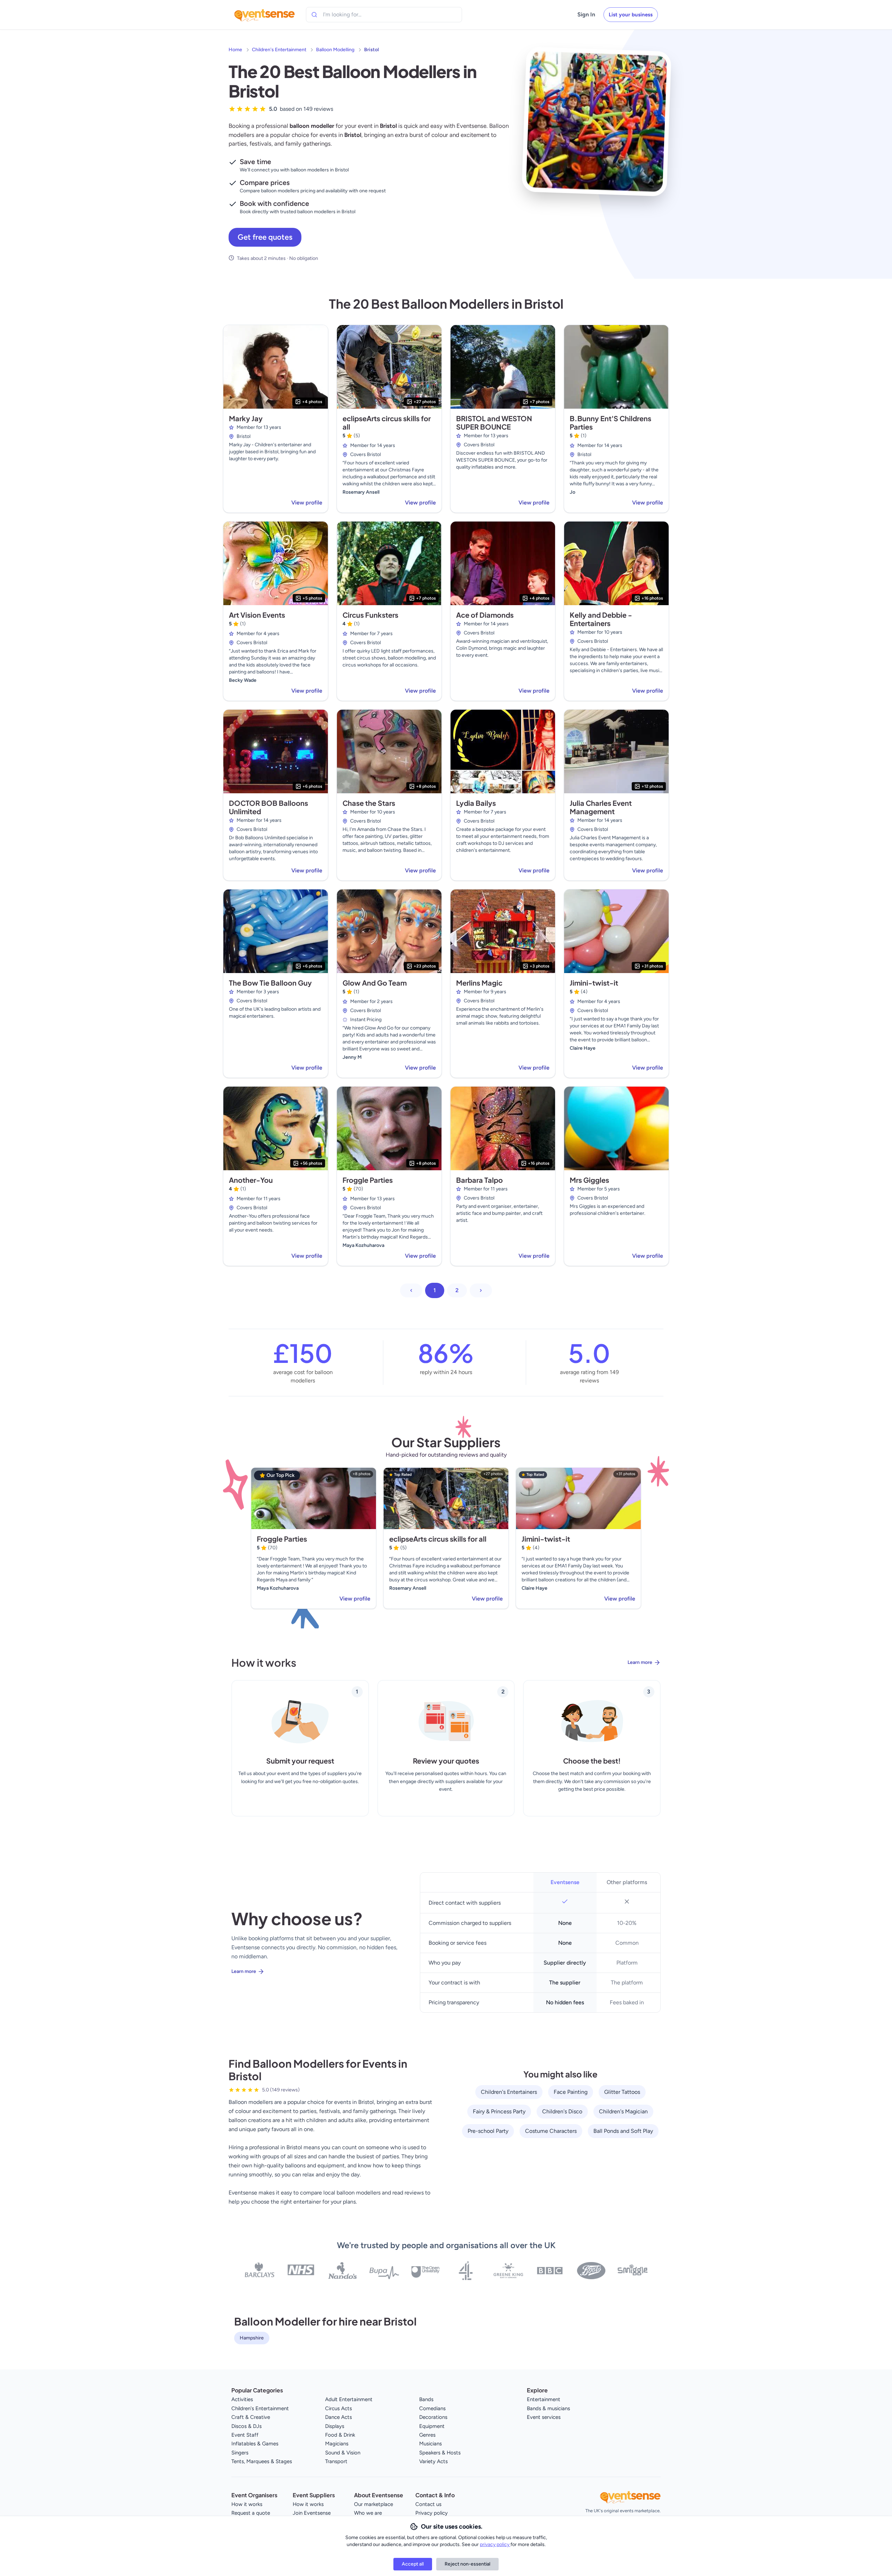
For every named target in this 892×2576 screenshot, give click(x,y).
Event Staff (245, 2435)
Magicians (337, 2444)
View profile (307, 503)
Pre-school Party (488, 2131)
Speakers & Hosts (440, 2453)
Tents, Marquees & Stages (262, 2461)
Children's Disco (562, 2111)
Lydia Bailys (476, 803)
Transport (336, 2461)
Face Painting (571, 2092)
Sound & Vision (343, 2453)
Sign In (586, 14)
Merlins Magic (479, 983)
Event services (544, 2417)
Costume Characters (551, 2131)
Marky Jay (246, 418)
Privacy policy (432, 2513)
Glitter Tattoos (622, 2092)
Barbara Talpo (479, 1180)
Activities (242, 2399)
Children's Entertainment (279, 50)
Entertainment (544, 2399)
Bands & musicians (548, 2408)
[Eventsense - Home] (264, 15)
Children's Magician (623, 2111)
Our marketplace (374, 2504)
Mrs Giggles (589, 1180)
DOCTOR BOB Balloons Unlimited (268, 807)
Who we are (368, 2513)
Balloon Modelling (335, 50)
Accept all (413, 2564)
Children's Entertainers (509, 2092)
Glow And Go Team (375, 983)
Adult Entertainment (349, 2399)
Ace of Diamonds (485, 615)
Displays (335, 2426)
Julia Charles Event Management (601, 807)
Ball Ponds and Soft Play (623, 2131)
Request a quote (251, 2513)
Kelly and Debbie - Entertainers (601, 619)
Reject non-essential (467, 2564)
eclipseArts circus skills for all (387, 422)
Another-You (251, 1180)
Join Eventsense (312, 2513)
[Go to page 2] (481, 1290)
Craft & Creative (251, 2417)
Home (235, 50)
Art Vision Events (257, 615)
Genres (427, 2435)
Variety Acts (433, 2461)
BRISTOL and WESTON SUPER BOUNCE (494, 422)
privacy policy (495, 2544)
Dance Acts (339, 2417)
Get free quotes (265, 237)
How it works (247, 2504)
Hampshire (252, 2338)
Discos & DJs (247, 2426)
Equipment (432, 2426)
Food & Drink (340, 2435)
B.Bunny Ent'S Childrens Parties (610, 422)
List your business (631, 15)
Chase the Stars (369, 803)
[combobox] (355, 15)
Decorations (433, 2417)
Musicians (430, 2444)
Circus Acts (339, 2408)
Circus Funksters (370, 615)
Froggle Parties (368, 1180)
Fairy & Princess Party (499, 2111)
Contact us (428, 2504)
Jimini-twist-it (594, 983)
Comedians (432, 2408)
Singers (240, 2453)
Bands (426, 2399)
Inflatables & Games (255, 2444)
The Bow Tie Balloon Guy (270, 983)
